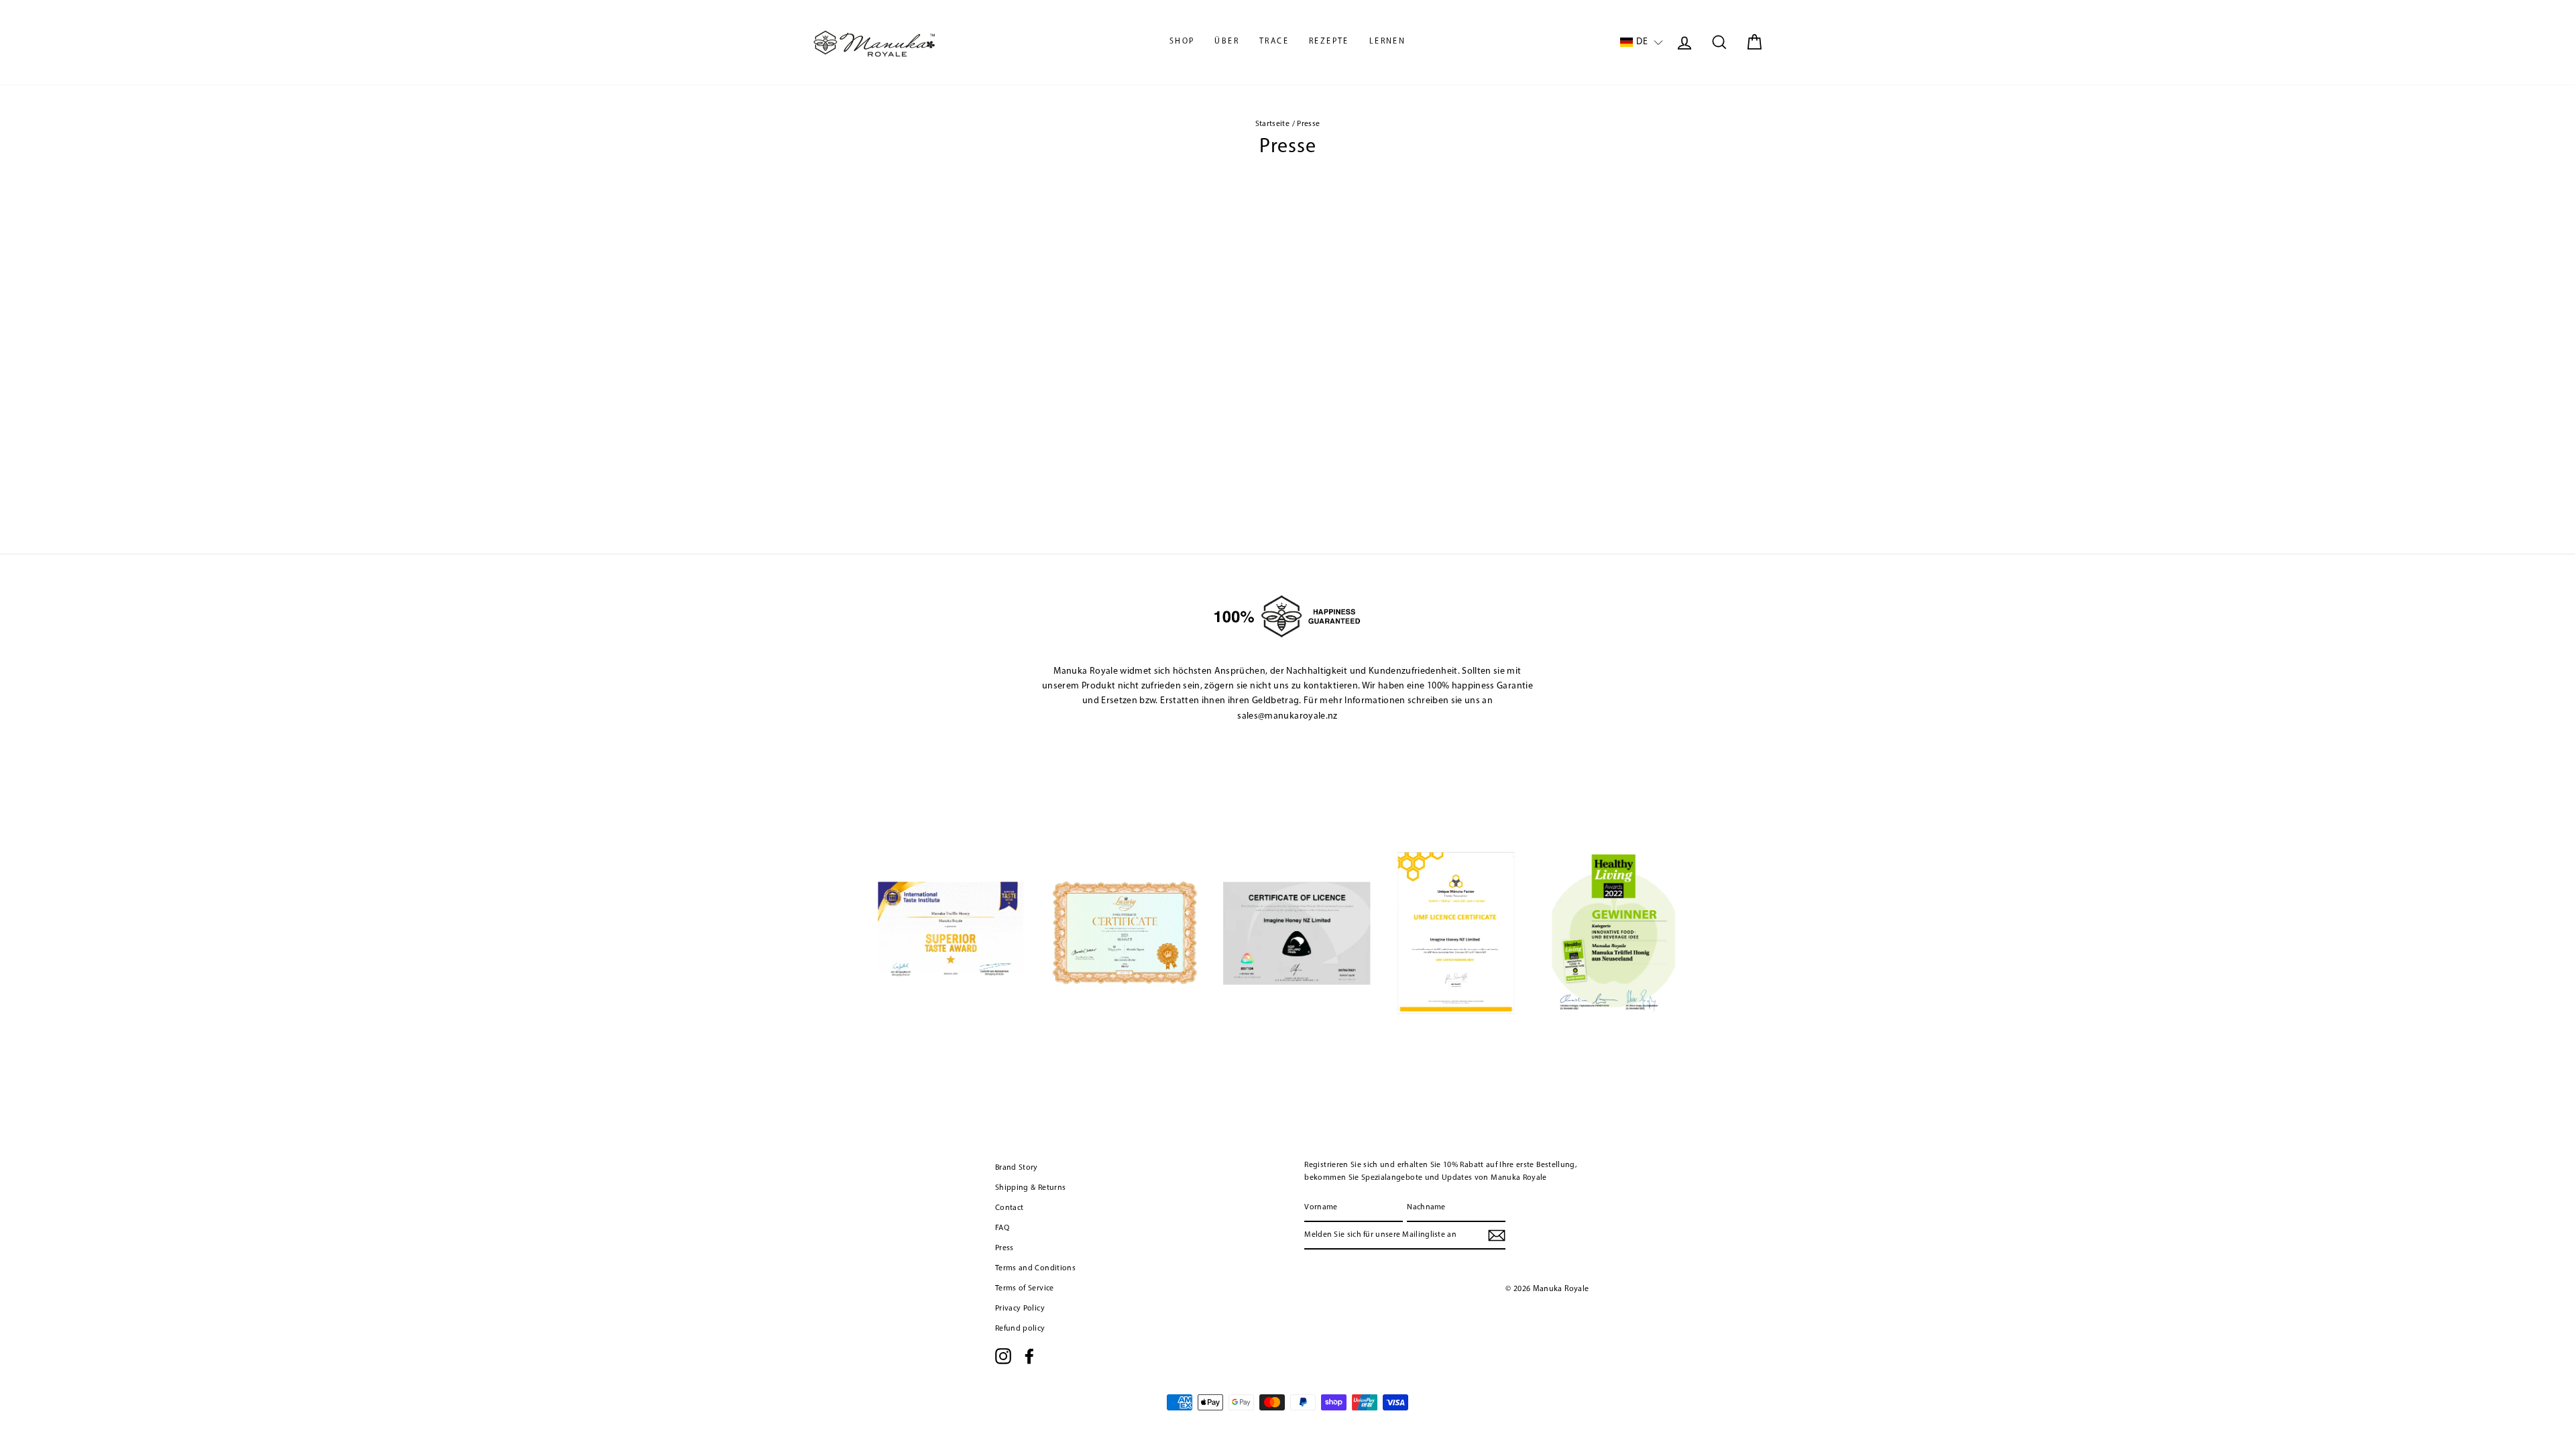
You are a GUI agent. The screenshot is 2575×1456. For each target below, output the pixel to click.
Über (1227, 42)
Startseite (1273, 124)
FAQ (1002, 1228)
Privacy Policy (1020, 1309)
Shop (1182, 42)
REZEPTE (1329, 42)
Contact (1009, 1208)
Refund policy (1020, 1329)
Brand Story (1017, 1168)
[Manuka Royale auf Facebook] (1029, 1356)
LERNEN (1387, 42)
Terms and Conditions (1035, 1268)
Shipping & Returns (1030, 1188)
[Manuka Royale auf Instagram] (1003, 1356)
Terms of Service (1025, 1288)
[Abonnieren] (1497, 1235)
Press (1005, 1248)
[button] (1642, 43)
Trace (1274, 42)
